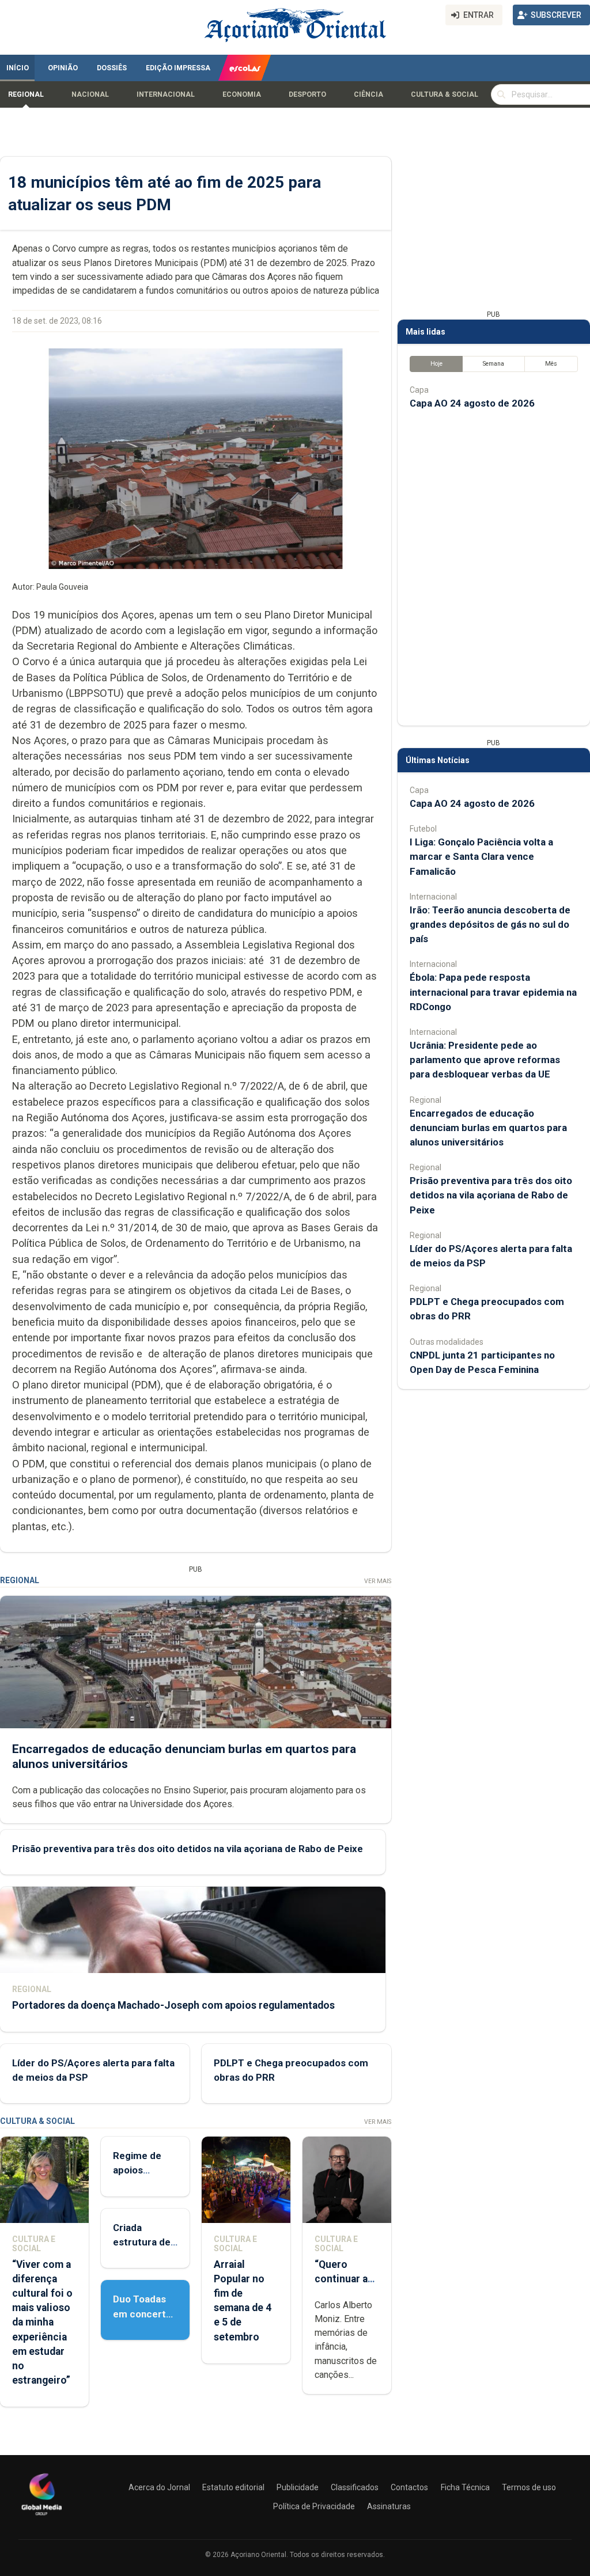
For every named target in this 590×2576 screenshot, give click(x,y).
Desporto (307, 94)
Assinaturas (389, 2506)
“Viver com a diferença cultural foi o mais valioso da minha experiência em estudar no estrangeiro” (42, 2323)
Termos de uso (529, 2487)
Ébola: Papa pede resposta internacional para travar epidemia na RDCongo (493, 992)
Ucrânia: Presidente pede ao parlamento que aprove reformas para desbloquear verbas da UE (485, 1060)
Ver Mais (378, 1581)
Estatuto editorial (233, 2487)
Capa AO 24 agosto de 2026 (472, 403)
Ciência (368, 94)
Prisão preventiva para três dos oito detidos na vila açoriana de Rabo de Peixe (188, 1849)
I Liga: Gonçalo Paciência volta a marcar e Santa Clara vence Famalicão (481, 856)
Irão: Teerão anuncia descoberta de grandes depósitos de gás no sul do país (490, 924)
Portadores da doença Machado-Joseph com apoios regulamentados (173, 2005)
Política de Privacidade (314, 2506)
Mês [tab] (551, 364)
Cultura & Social (445, 94)
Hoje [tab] (436, 364)
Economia (242, 94)
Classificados (355, 2487)
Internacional (166, 94)
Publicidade (298, 2487)
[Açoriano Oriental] (41, 2517)
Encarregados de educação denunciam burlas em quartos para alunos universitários (488, 1128)
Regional (26, 94)
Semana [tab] (493, 364)
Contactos (409, 2487)
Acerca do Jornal (159, 2487)
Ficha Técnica (465, 2487)
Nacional (90, 94)
